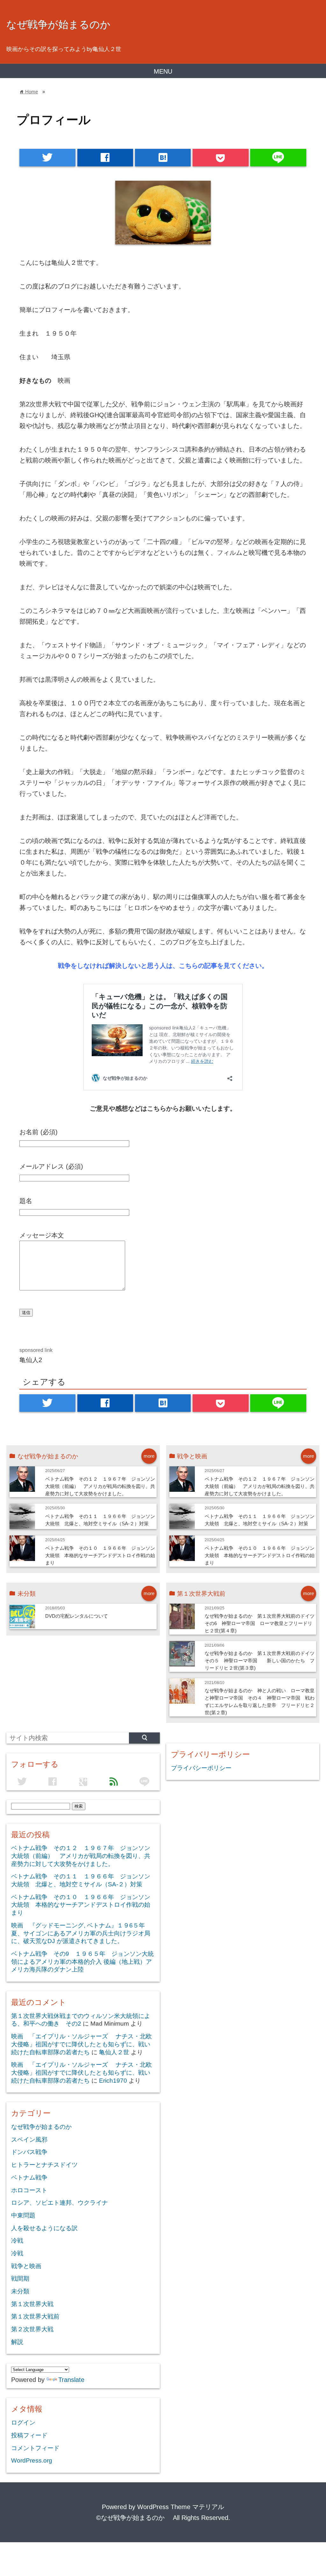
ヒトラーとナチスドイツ (44, 2165)
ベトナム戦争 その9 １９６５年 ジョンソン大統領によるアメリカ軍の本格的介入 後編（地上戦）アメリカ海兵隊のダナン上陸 (82, 1962)
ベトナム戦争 (29, 2177)
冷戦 (17, 2241)
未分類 (20, 2291)
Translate (71, 2380)
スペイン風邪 (29, 2140)
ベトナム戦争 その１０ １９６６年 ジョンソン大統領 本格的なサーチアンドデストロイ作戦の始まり (100, 1555)
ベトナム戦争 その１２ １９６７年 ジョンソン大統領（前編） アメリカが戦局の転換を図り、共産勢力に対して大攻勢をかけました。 (100, 1486)
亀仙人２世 (114, 2052)
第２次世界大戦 (32, 2329)
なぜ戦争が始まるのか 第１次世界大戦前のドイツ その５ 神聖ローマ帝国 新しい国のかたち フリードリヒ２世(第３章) (262, 1661)
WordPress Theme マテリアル (181, 2507)
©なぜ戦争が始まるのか (134, 2518)
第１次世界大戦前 (35, 2316)
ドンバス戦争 (29, 2152)
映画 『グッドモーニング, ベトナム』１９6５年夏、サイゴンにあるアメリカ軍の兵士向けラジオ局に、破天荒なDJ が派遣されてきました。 (81, 1933)
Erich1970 (113, 2081)
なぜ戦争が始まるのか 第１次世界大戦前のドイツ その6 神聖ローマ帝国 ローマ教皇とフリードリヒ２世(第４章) (262, 1623)
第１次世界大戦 (32, 2304)
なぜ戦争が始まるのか (64, 25)
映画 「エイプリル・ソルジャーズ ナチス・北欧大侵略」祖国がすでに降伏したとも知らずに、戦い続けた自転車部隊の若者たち (81, 2044)
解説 (17, 2342)
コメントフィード (35, 2448)
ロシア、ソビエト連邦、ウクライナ (60, 2203)
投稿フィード (29, 2435)
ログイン (23, 2423)
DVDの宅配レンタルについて (77, 1616)
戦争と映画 (26, 2266)
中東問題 (23, 2215)
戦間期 (20, 2278)
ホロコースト (29, 2190)
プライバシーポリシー (201, 1768)
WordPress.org (32, 2460)
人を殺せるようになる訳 (44, 2228)
